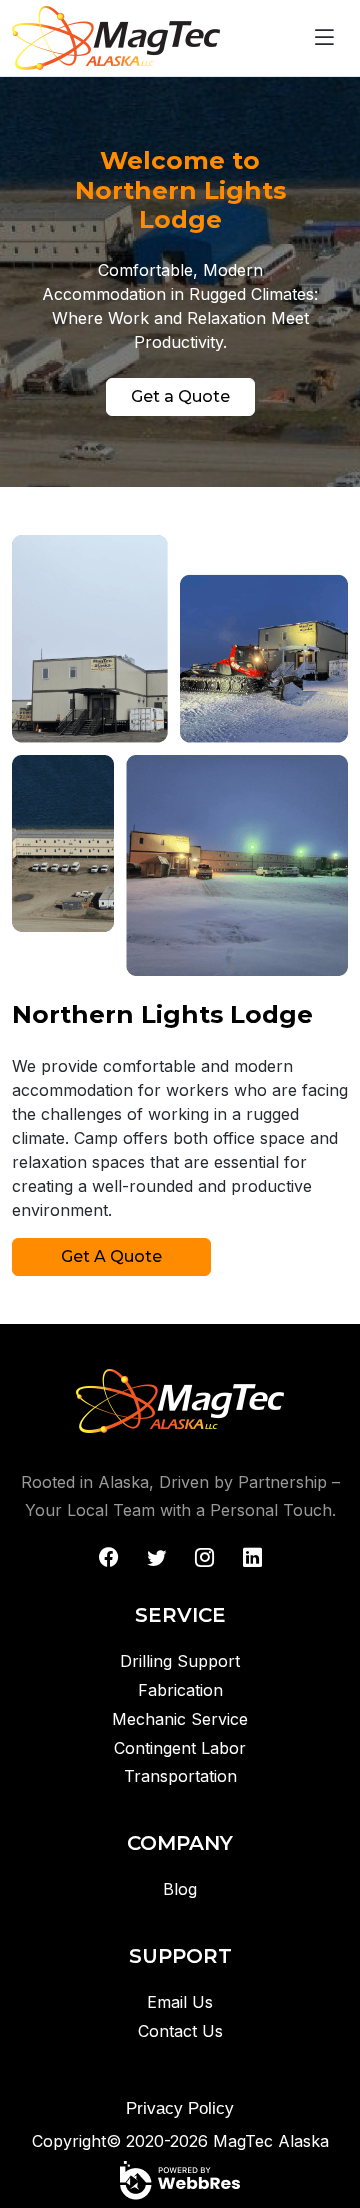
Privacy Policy (180, 2108)
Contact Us (180, 2031)
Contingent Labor (180, 1748)
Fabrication (180, 1690)
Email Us (180, 2002)
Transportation (180, 1776)
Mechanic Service (180, 1719)
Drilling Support (180, 1661)
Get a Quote (180, 396)
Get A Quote (111, 1256)
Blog (180, 1889)
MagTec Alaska (271, 2141)
